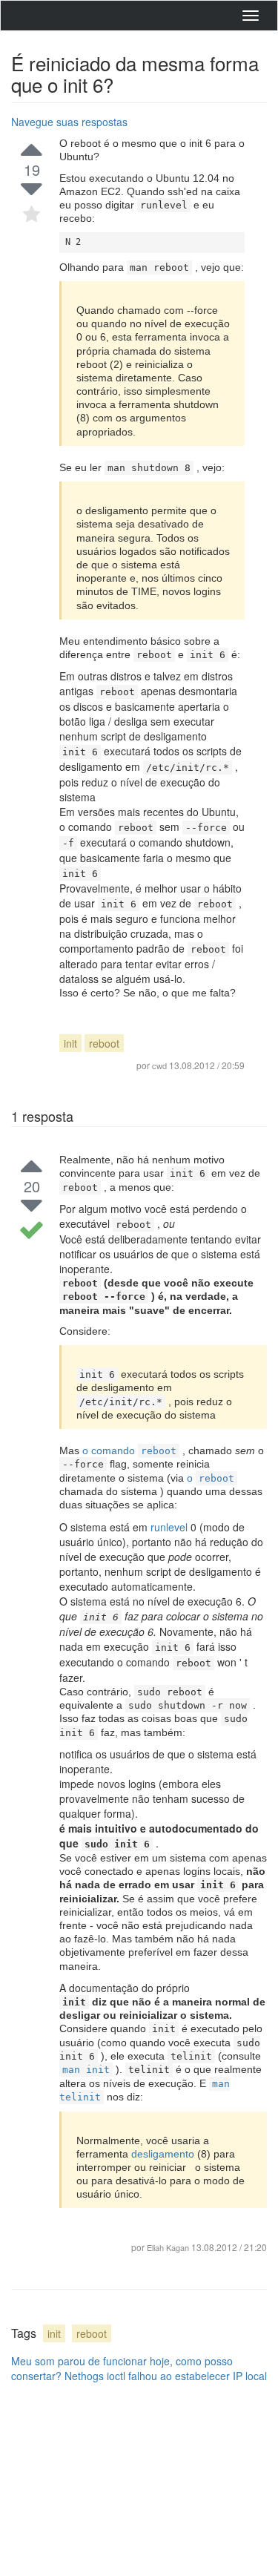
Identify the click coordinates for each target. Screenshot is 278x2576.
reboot (104, 1043)
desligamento (164, 2154)
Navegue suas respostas (69, 122)
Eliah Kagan (168, 2247)
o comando (129, 1450)
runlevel (171, 1527)
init (70, 1043)
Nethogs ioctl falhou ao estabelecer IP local (166, 2376)
